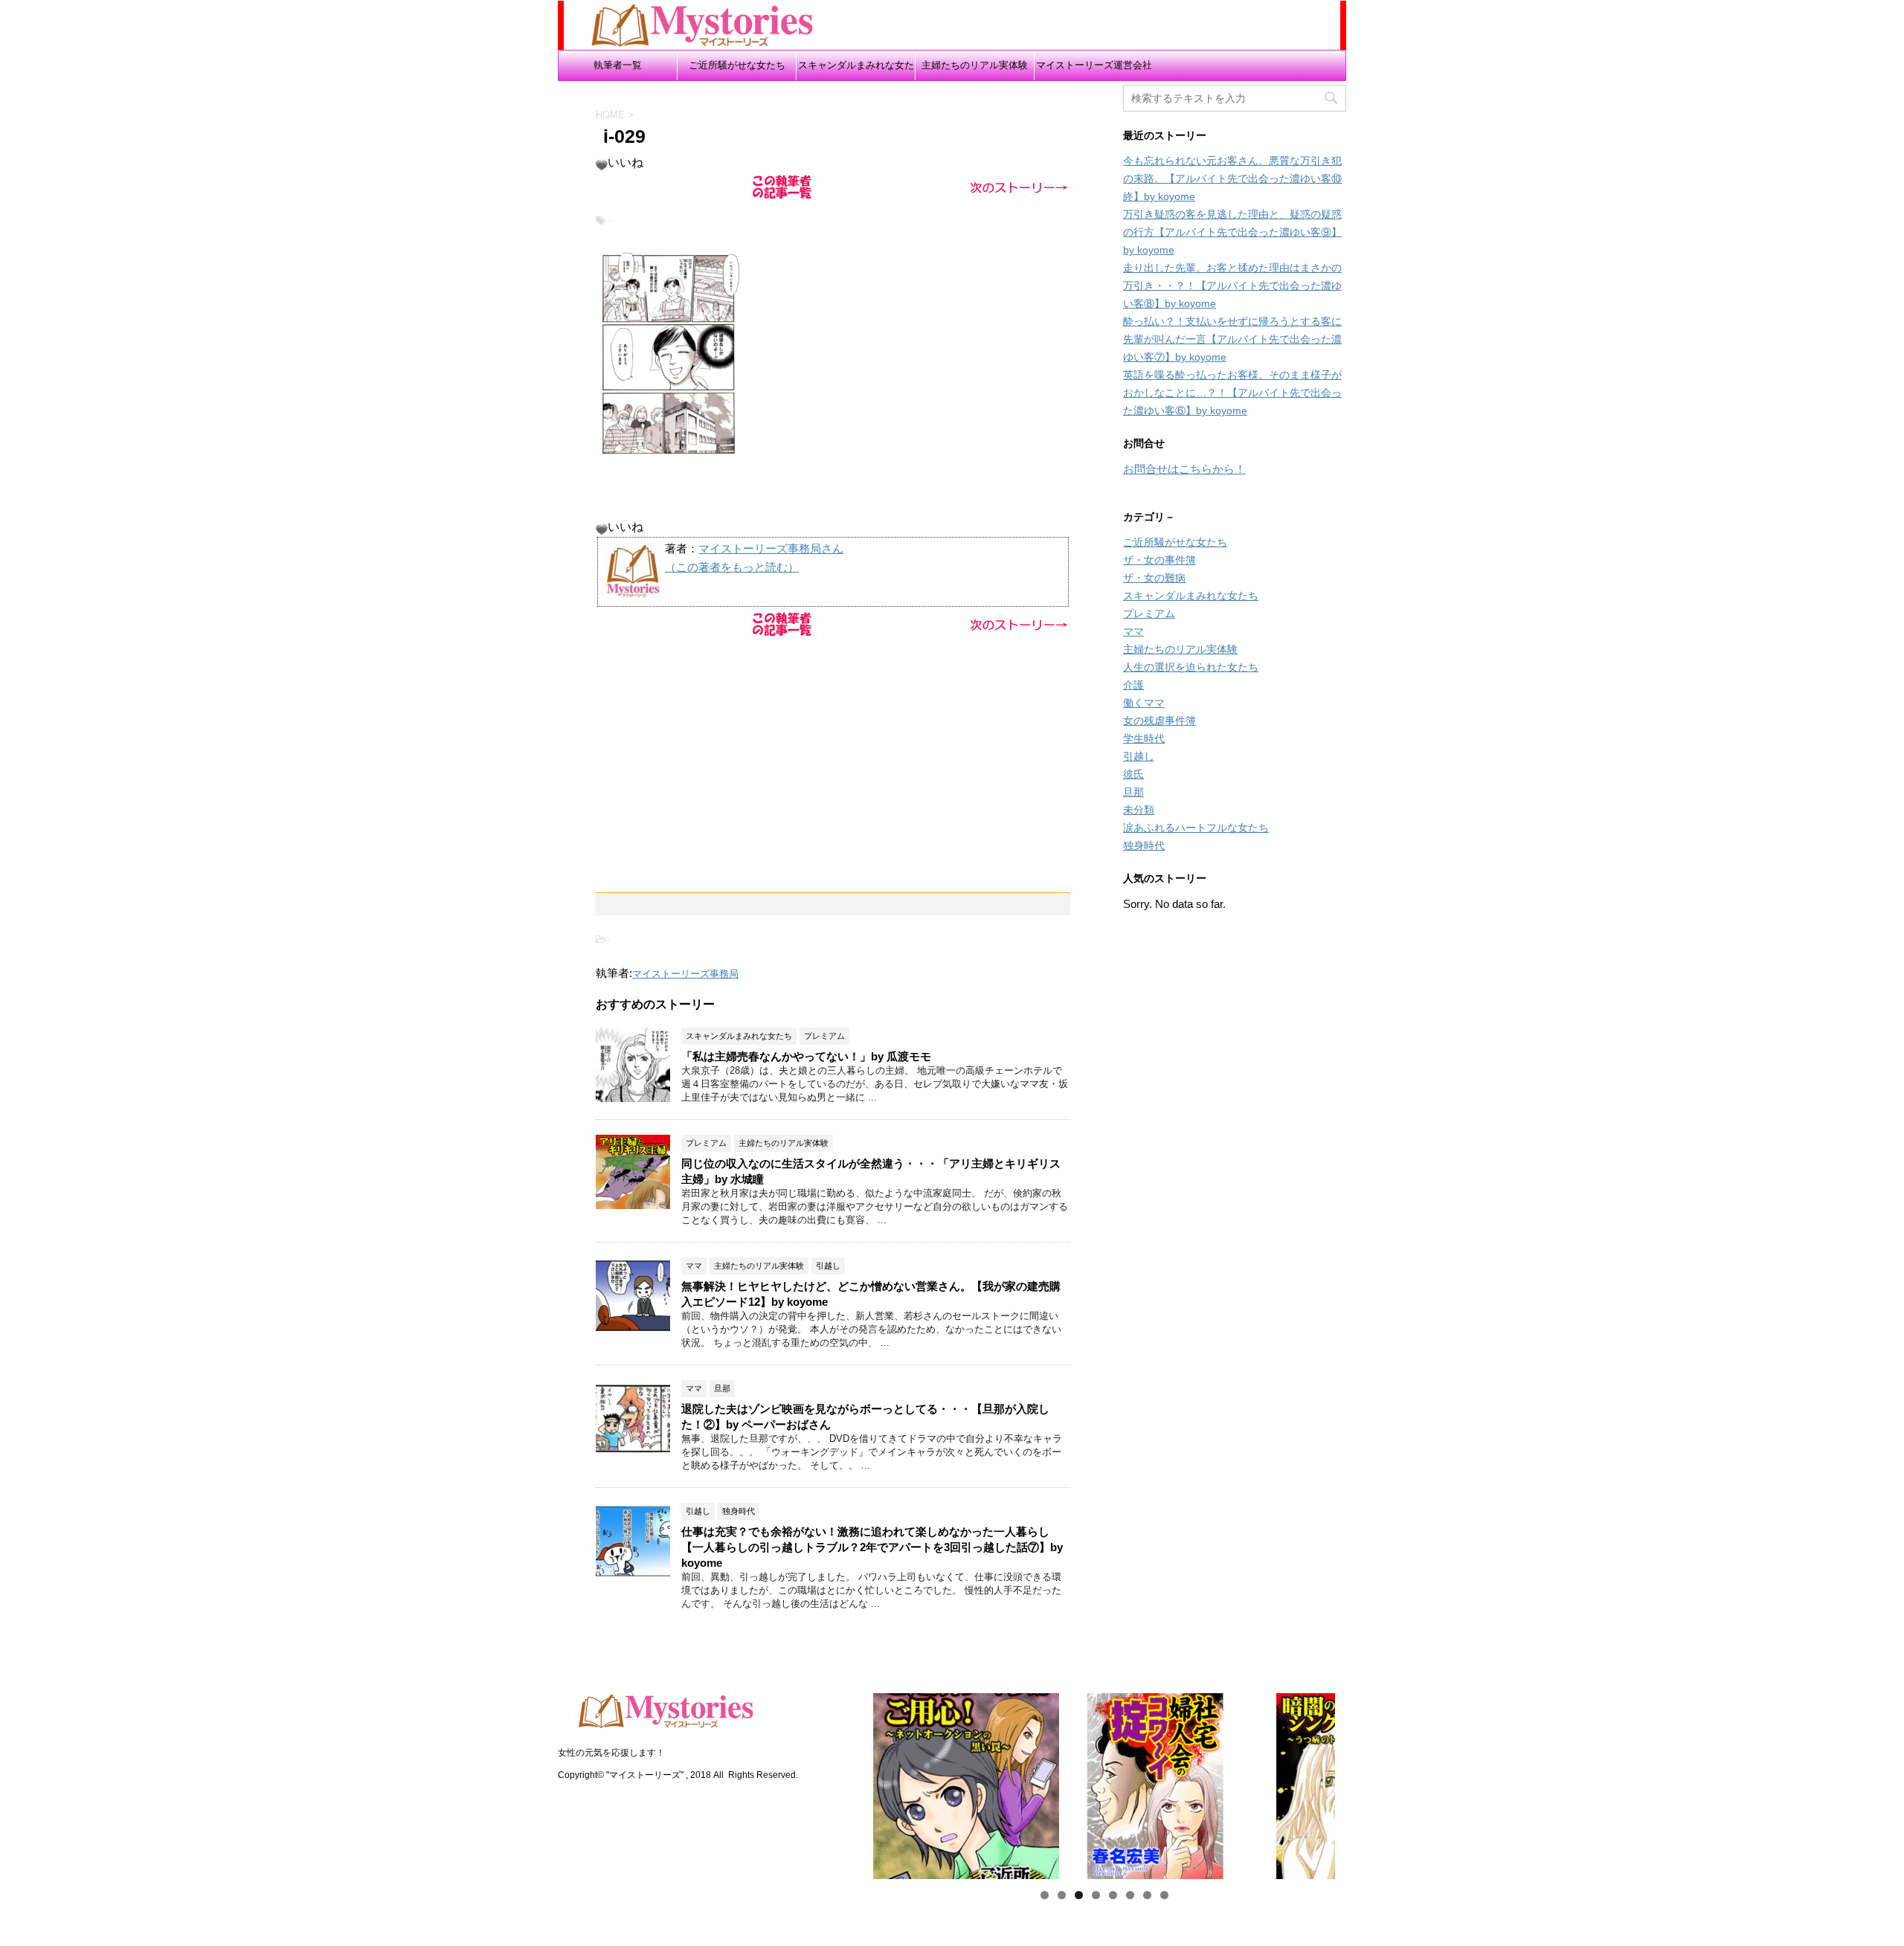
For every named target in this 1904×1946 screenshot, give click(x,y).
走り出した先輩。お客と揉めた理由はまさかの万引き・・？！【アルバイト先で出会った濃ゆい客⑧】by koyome (1232, 286)
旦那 (1133, 792)
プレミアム (1149, 613)
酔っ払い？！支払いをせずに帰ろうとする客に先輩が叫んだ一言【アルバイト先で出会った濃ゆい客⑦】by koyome (1232, 339)
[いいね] (602, 165)
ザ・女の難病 (1154, 578)
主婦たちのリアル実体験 (975, 65)
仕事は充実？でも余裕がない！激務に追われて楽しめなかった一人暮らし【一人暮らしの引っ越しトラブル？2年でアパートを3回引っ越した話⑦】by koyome (872, 1547)
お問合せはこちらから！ (1184, 469)
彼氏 (1133, 774)
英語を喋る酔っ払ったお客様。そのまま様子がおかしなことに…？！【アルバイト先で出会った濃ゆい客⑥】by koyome (1232, 393)
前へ (847, 1782)
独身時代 (1144, 845)
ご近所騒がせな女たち (737, 65)
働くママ (1144, 703)
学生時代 (1144, 738)
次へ (1361, 1782)
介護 (1133, 685)
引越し (1139, 756)
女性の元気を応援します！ (611, 1753)
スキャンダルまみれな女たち (856, 70)
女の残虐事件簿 (1160, 721)
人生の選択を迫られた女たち (1191, 667)
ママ (1133, 631)
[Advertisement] (833, 745)
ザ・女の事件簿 (1160, 560)
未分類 (1139, 810)
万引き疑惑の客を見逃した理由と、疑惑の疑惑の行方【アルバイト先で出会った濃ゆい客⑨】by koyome (1232, 232)
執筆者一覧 (618, 65)
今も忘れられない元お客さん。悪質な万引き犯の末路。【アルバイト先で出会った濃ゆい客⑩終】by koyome (1232, 178)
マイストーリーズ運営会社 (1094, 65)
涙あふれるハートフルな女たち (1196, 828)
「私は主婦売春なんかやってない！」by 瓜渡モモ (806, 1056)
